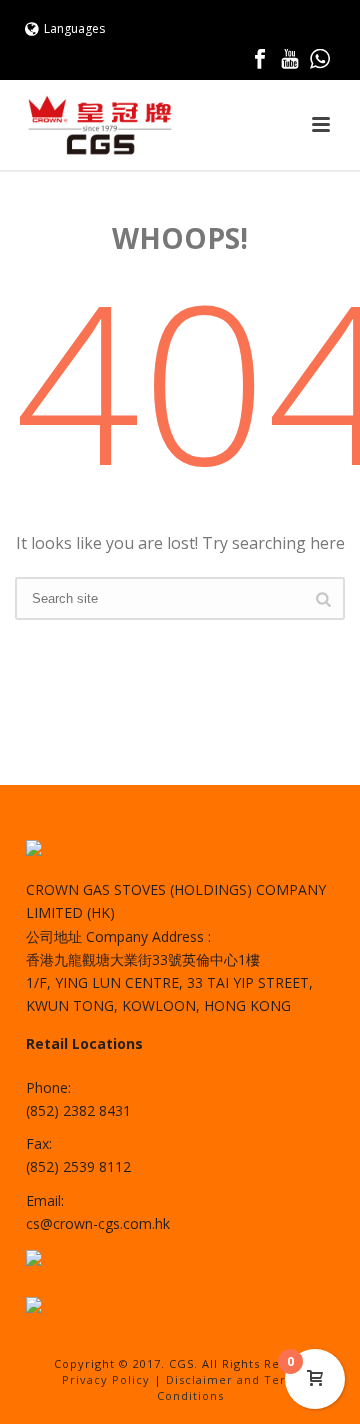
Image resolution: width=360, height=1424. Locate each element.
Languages (74, 28)
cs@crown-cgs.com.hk (98, 1223)
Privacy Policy (106, 1379)
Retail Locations (84, 1043)
